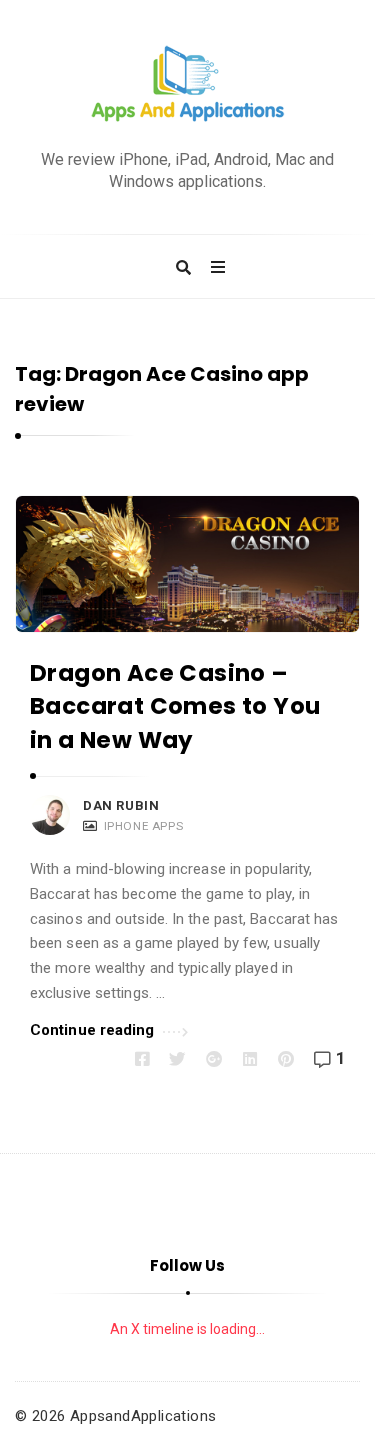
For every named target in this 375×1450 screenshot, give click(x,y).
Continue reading (92, 1030)
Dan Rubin (121, 805)
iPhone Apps (144, 826)
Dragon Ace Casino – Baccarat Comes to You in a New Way (175, 706)
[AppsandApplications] (188, 84)
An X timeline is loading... (187, 1329)
